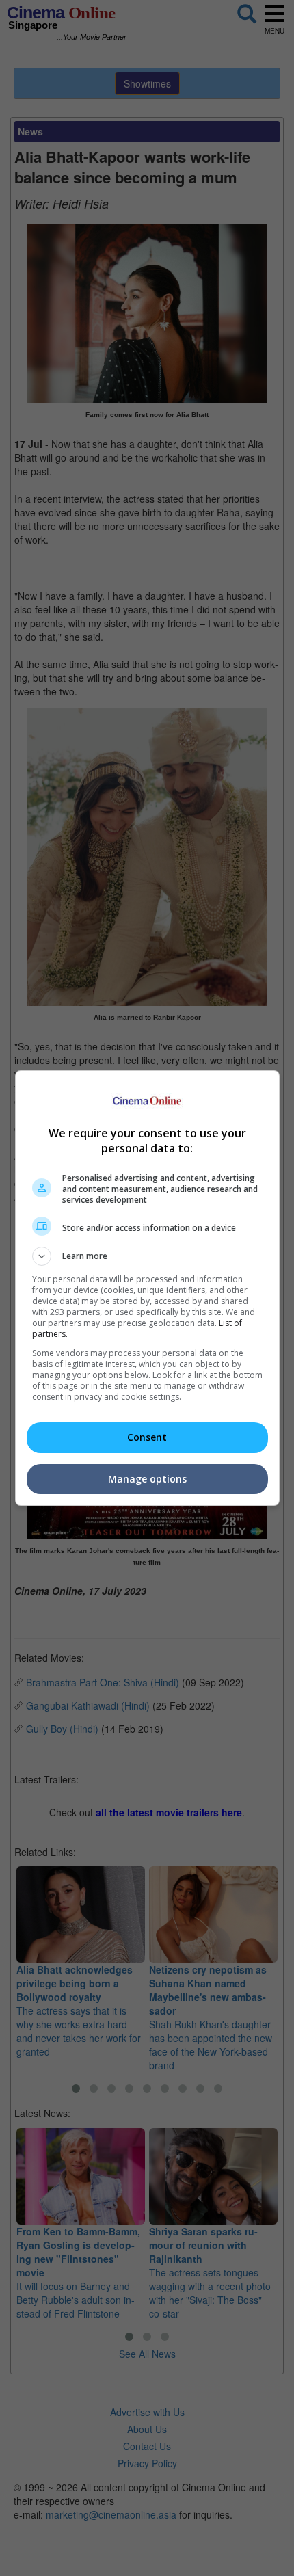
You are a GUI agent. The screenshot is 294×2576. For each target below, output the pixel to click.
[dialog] (147, 1288)
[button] (147, 1256)
